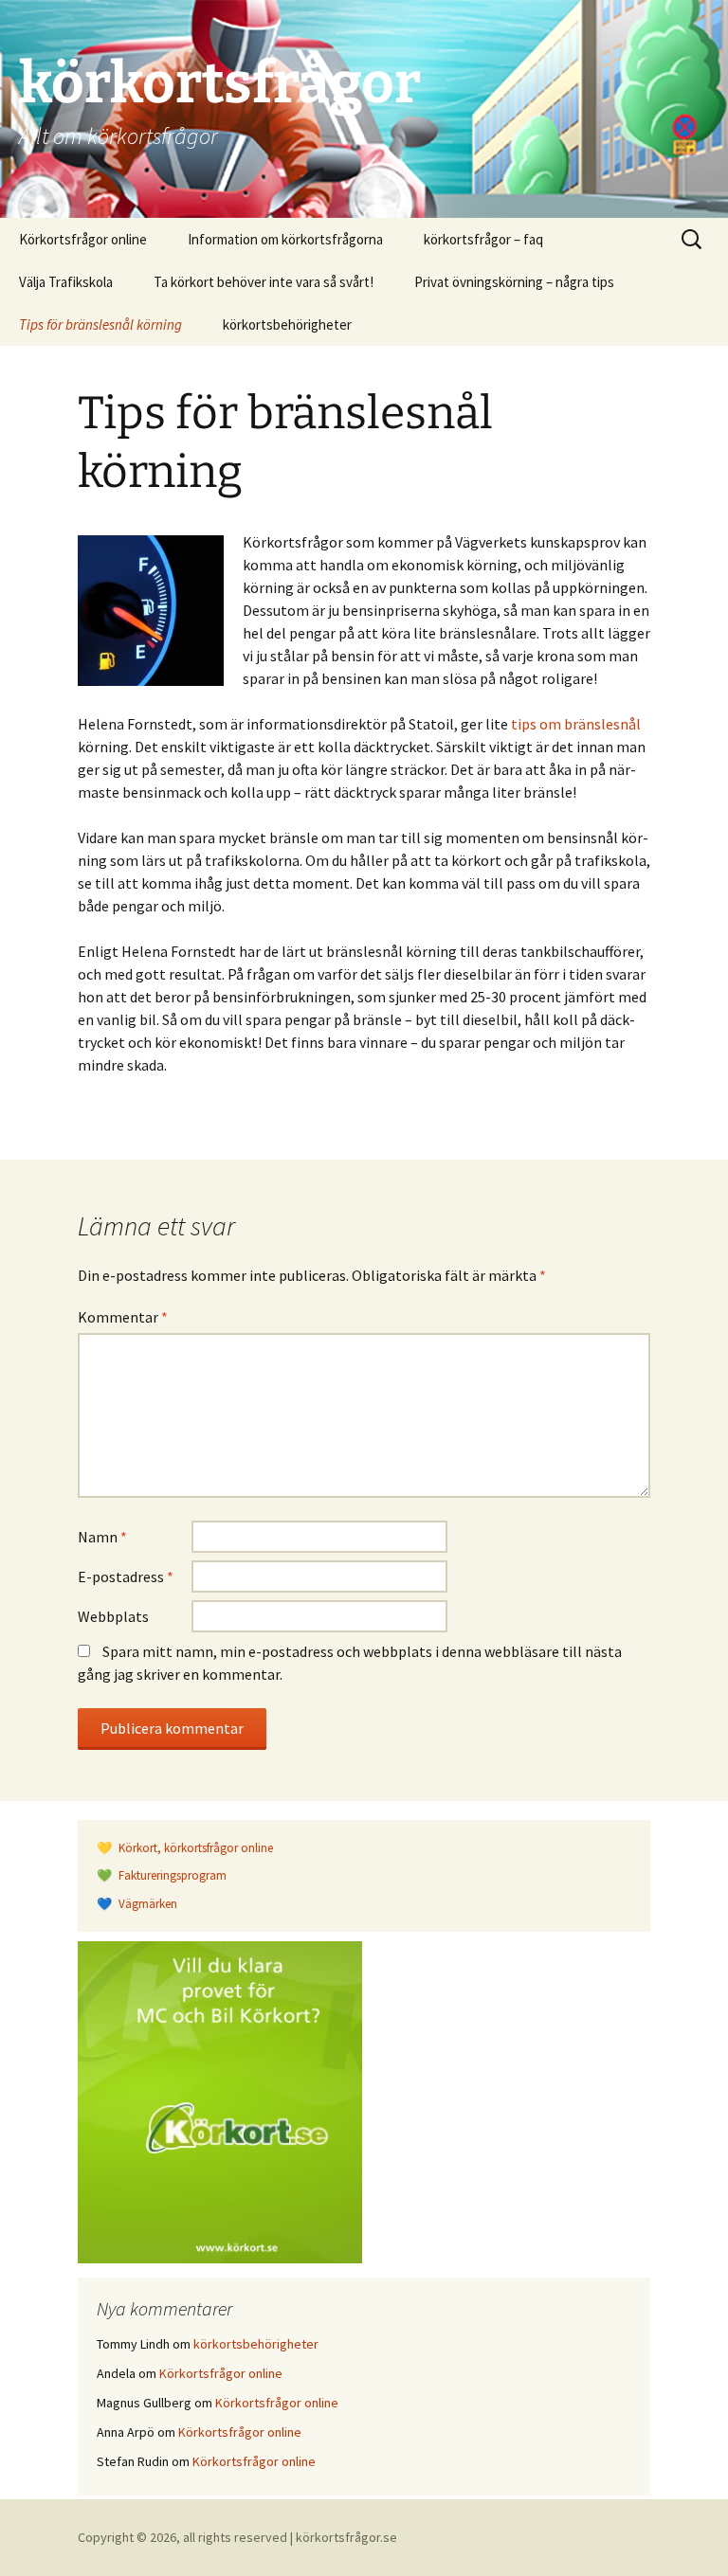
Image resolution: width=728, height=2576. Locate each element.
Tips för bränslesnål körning (100, 324)
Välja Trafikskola (66, 282)
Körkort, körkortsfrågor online (194, 1848)
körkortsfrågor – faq (483, 239)
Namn (102, 1537)
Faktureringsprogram (171, 1875)
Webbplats (113, 1616)
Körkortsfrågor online (83, 239)
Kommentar (123, 1317)
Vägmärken (146, 1904)
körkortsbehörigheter (287, 324)
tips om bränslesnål (576, 724)
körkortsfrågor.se (346, 2537)
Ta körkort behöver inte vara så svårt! (264, 282)
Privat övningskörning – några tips (514, 282)
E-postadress (126, 1576)
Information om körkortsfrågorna (285, 239)
